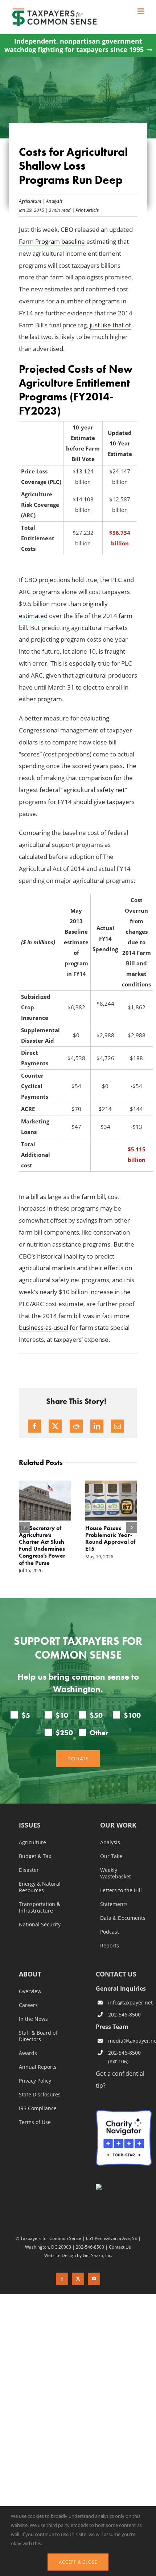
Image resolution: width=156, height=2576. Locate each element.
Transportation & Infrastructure (40, 1908)
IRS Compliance (38, 2109)
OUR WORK (118, 1826)
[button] (24, 1527)
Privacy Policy (35, 2081)
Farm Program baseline (52, 241)
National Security (40, 1925)
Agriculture (30, 201)
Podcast (110, 1932)
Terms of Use (35, 2123)
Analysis (54, 201)
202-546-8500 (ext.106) (124, 2057)
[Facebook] (34, 1426)
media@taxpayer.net (130, 2041)
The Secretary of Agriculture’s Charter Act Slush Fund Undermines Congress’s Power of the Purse (42, 1545)
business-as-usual (44, 1327)
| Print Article (85, 210)
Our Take (111, 1857)
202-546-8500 (124, 2015)
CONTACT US (116, 1974)
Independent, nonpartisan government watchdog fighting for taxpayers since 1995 (74, 45)
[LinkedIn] (97, 1426)
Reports (110, 1946)
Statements (114, 1905)
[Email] (118, 1426)
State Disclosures (40, 2095)
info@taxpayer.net (130, 2002)
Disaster (29, 1870)
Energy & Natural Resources (40, 1887)
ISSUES (30, 1826)
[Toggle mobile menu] (141, 11)
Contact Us (120, 2247)
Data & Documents (123, 1918)
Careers (28, 2006)
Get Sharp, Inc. (97, 2255)
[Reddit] (76, 1426)
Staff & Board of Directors (38, 2036)
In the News (33, 2019)
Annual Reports (38, 2067)
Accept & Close (78, 2562)
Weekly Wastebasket (116, 1874)
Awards (28, 2054)
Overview (30, 1992)
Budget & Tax (35, 1857)
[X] (55, 1426)
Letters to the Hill (121, 1891)
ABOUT (30, 1975)
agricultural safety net (94, 790)
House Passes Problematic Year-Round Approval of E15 (110, 1539)
